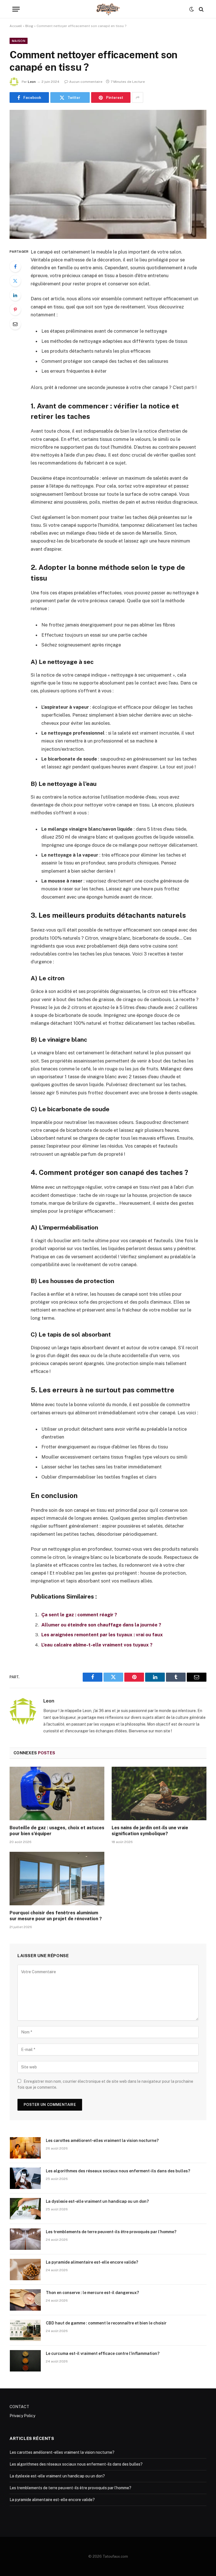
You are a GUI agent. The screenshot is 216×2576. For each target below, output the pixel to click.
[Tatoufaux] (108, 9)
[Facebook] (15, 266)
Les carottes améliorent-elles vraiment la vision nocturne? (102, 2141)
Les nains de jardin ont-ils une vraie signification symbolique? (150, 1831)
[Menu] (16, 9)
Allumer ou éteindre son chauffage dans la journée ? (101, 1625)
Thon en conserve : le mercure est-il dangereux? (92, 2293)
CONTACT (19, 2407)
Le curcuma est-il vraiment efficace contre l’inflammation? (103, 2353)
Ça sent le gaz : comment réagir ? (79, 1615)
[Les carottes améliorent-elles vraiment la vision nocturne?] (25, 2148)
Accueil (16, 26)
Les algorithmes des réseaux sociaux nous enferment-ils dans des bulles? (118, 2171)
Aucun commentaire (86, 82)
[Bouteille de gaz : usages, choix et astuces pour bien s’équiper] (57, 1793)
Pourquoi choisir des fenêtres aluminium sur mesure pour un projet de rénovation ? (56, 1916)
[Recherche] (201, 9)
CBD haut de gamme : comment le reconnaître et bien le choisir (106, 2323)
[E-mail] (15, 324)
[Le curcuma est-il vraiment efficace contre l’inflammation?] (25, 2361)
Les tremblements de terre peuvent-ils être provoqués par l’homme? (111, 2232)
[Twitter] (15, 281)
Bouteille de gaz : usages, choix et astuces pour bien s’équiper (57, 1831)
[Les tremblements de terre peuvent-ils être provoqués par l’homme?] (25, 2239)
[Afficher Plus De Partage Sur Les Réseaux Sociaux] (138, 97)
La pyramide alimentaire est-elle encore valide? (92, 2262)
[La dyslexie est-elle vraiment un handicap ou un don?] (25, 2209)
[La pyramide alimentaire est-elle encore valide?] (25, 2270)
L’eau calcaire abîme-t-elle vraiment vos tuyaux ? (97, 1645)
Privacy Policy (22, 2416)
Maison (19, 41)
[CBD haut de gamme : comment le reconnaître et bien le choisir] (25, 2330)
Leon (32, 82)
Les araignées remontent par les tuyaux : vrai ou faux (102, 1635)
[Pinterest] (15, 310)
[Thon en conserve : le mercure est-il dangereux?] (25, 2300)
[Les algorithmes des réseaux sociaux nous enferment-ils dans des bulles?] (25, 2178)
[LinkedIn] (15, 295)
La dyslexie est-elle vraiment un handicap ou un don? (97, 2201)
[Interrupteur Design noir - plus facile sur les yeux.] (192, 9)
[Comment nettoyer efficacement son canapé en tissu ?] (108, 174)
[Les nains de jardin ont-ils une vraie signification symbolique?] (159, 1793)
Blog (29, 26)
